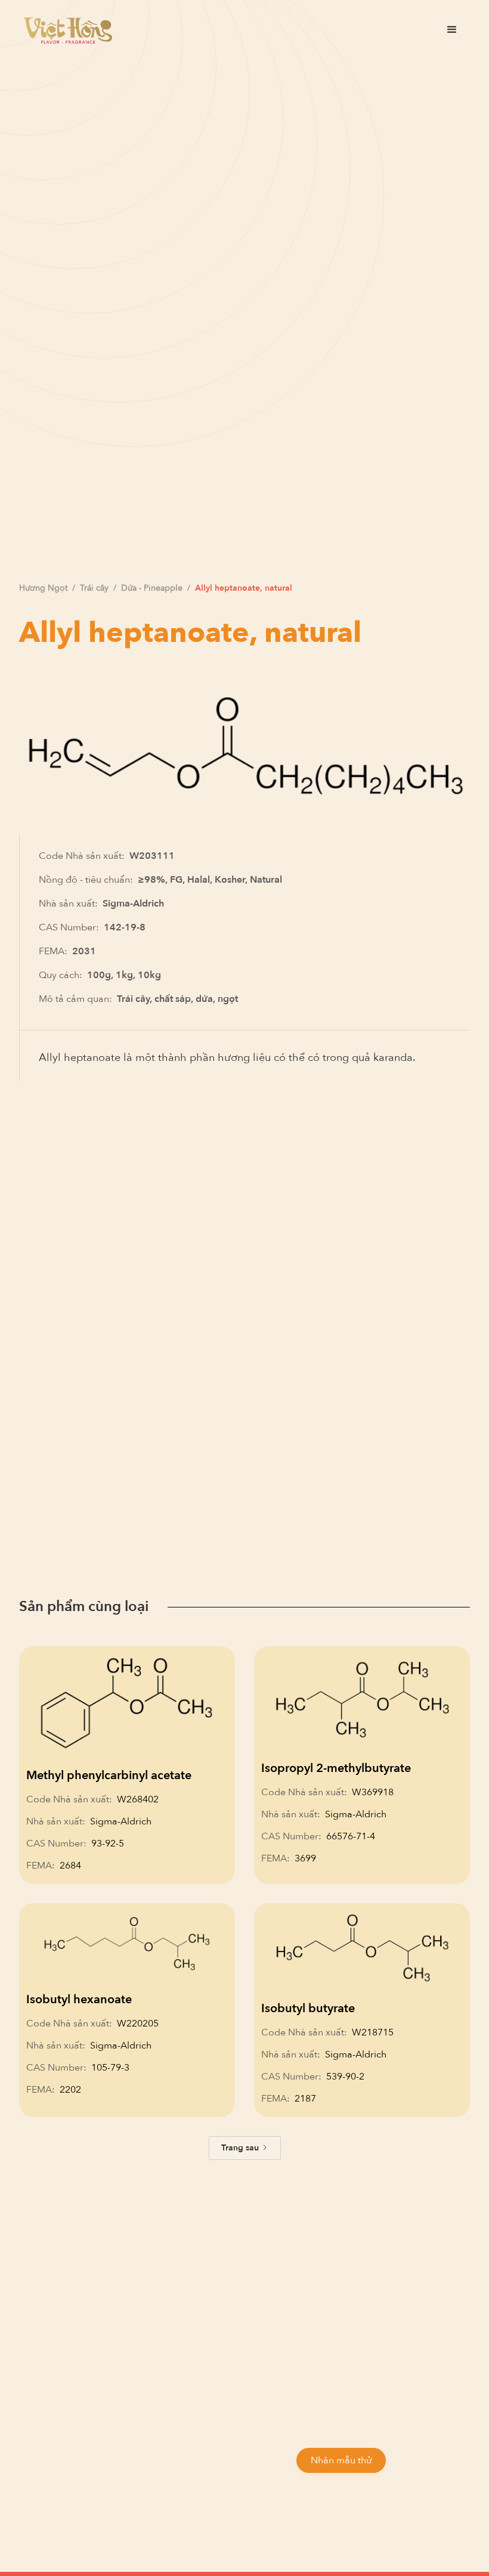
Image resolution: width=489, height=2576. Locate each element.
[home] (68, 30)
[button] (452, 30)
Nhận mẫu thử (341, 2460)
